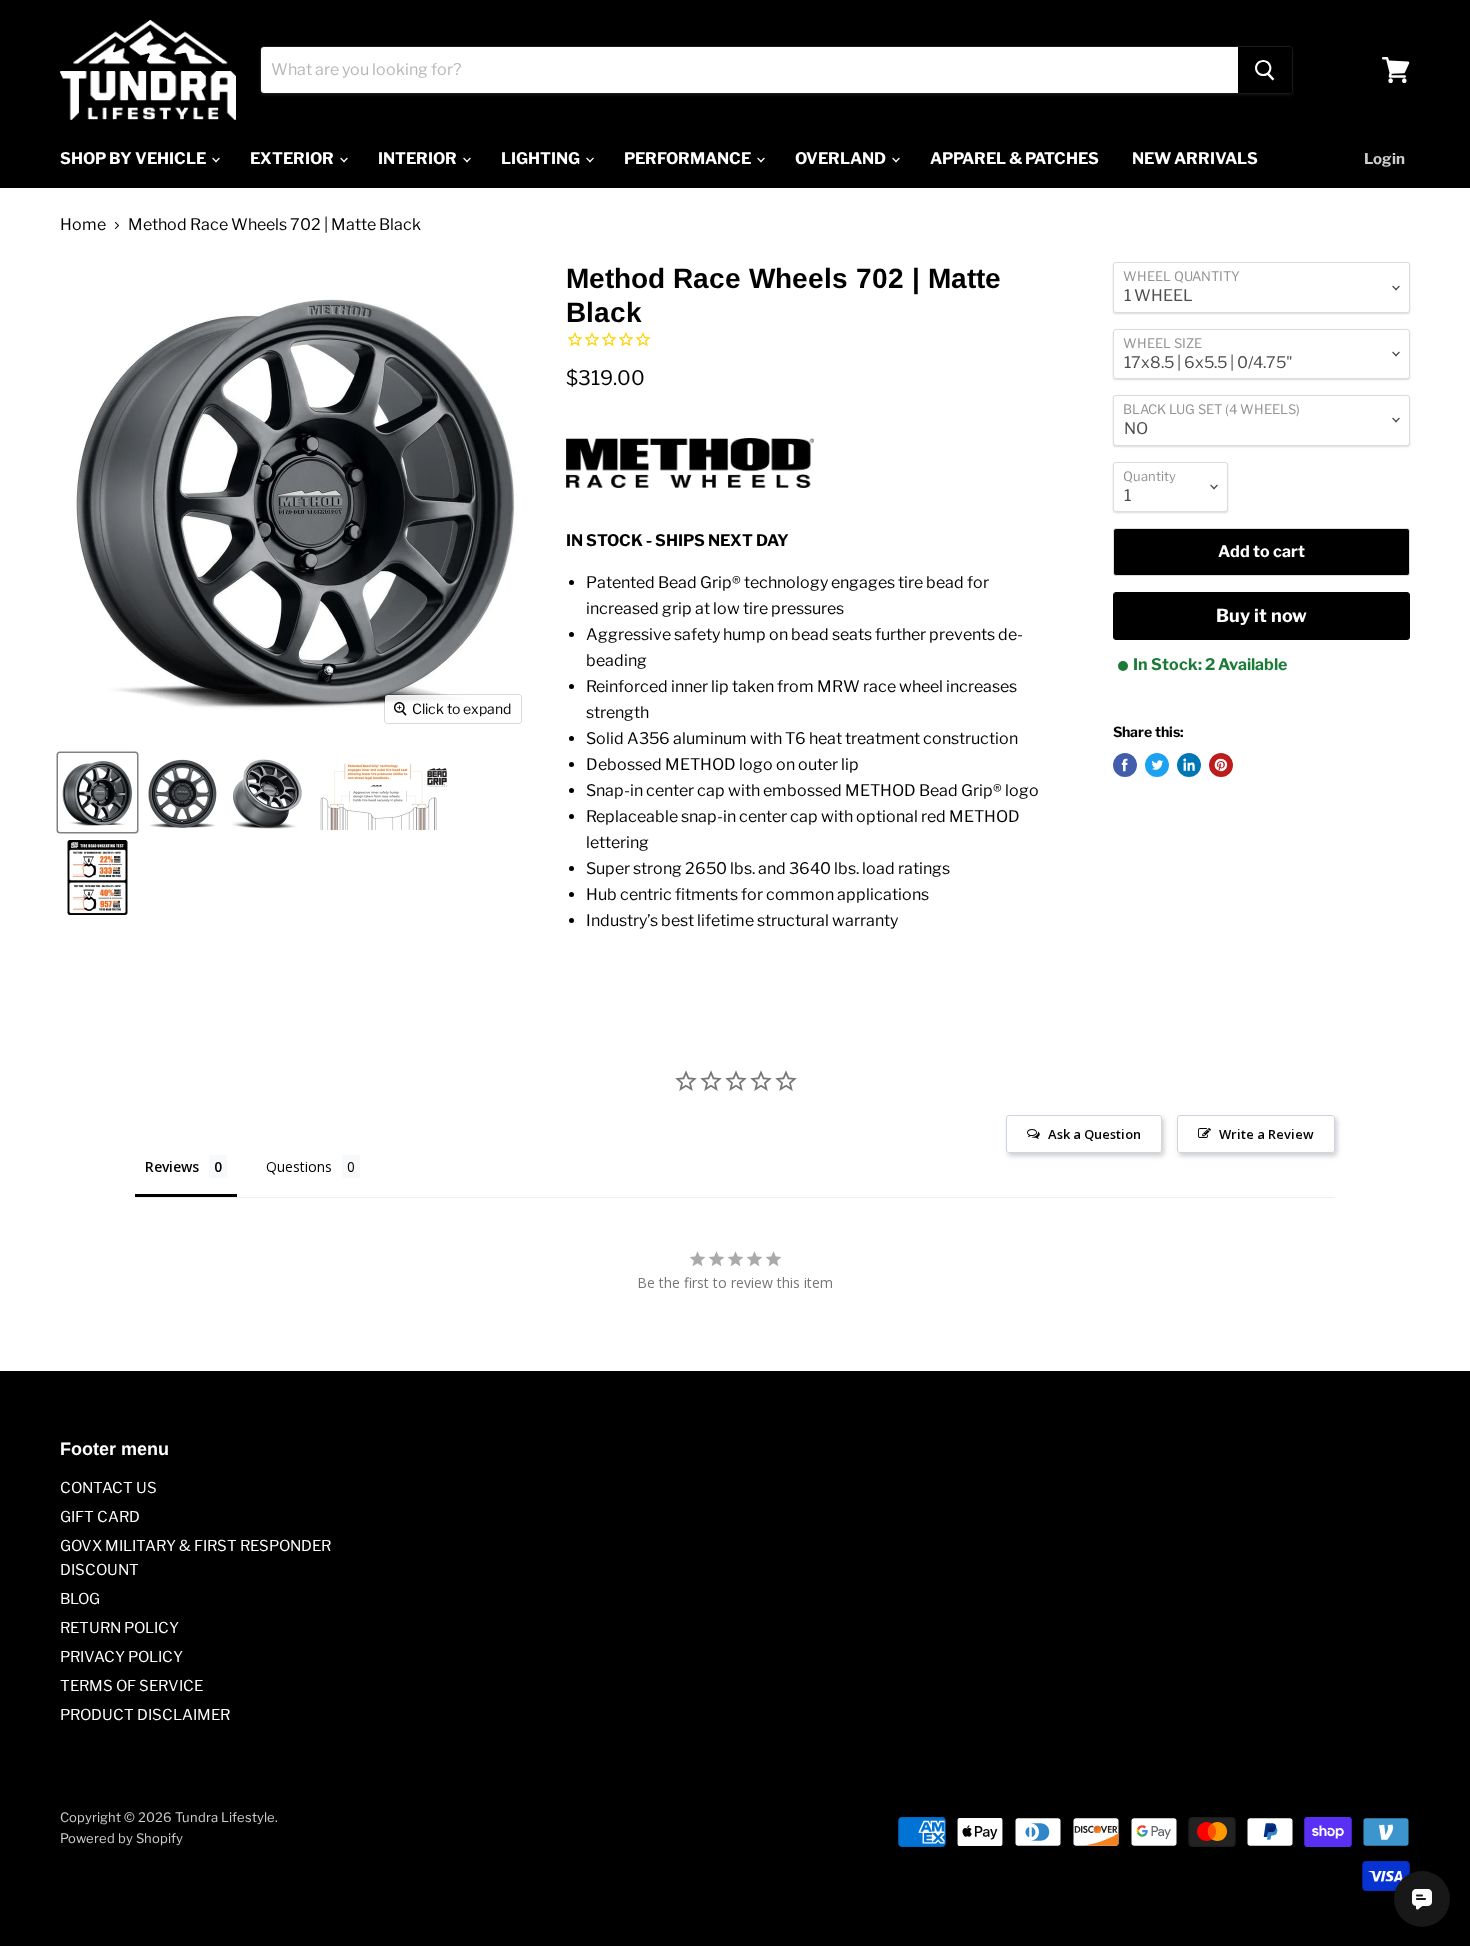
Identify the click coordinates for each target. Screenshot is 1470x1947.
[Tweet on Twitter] (1157, 765)
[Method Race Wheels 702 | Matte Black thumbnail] (97, 792)
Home (83, 225)
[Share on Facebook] (1125, 765)
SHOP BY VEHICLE (134, 158)
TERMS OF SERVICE (131, 1686)
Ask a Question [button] (1094, 1134)
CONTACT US (108, 1488)
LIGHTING (542, 158)
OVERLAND (842, 158)
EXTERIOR (293, 158)
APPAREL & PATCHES (1014, 158)
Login (1384, 159)
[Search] (1265, 70)
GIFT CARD (100, 1517)
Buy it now (1261, 615)
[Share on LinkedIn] (1189, 765)
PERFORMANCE (689, 158)
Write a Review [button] (1266, 1134)
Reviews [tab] (172, 1166)
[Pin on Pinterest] (1221, 765)
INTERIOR (419, 158)
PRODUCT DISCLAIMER (145, 1715)
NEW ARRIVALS (1195, 158)
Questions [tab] (299, 1166)
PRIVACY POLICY (121, 1657)
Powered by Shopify (121, 1838)
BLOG (80, 1599)
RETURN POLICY (119, 1628)
